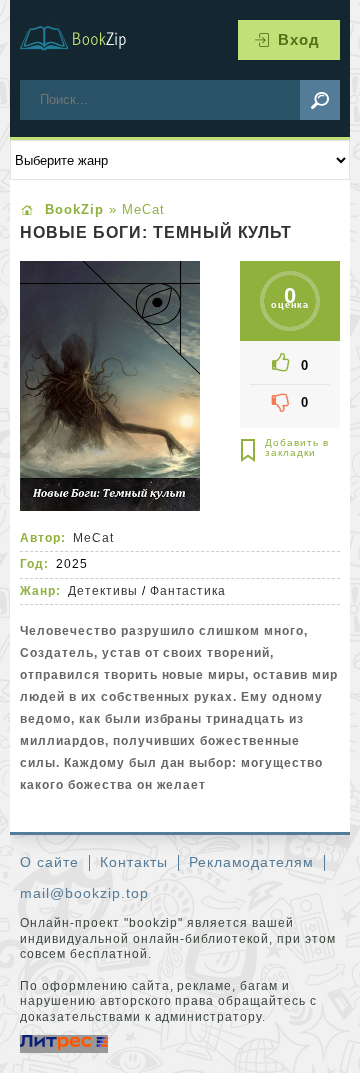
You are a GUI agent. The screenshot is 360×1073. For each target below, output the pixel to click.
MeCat (93, 538)
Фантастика (188, 591)
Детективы (103, 591)
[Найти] (320, 100)
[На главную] (85, 40)
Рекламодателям (252, 862)
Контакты (134, 862)
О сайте (49, 862)
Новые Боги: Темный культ (156, 233)
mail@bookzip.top (84, 893)
